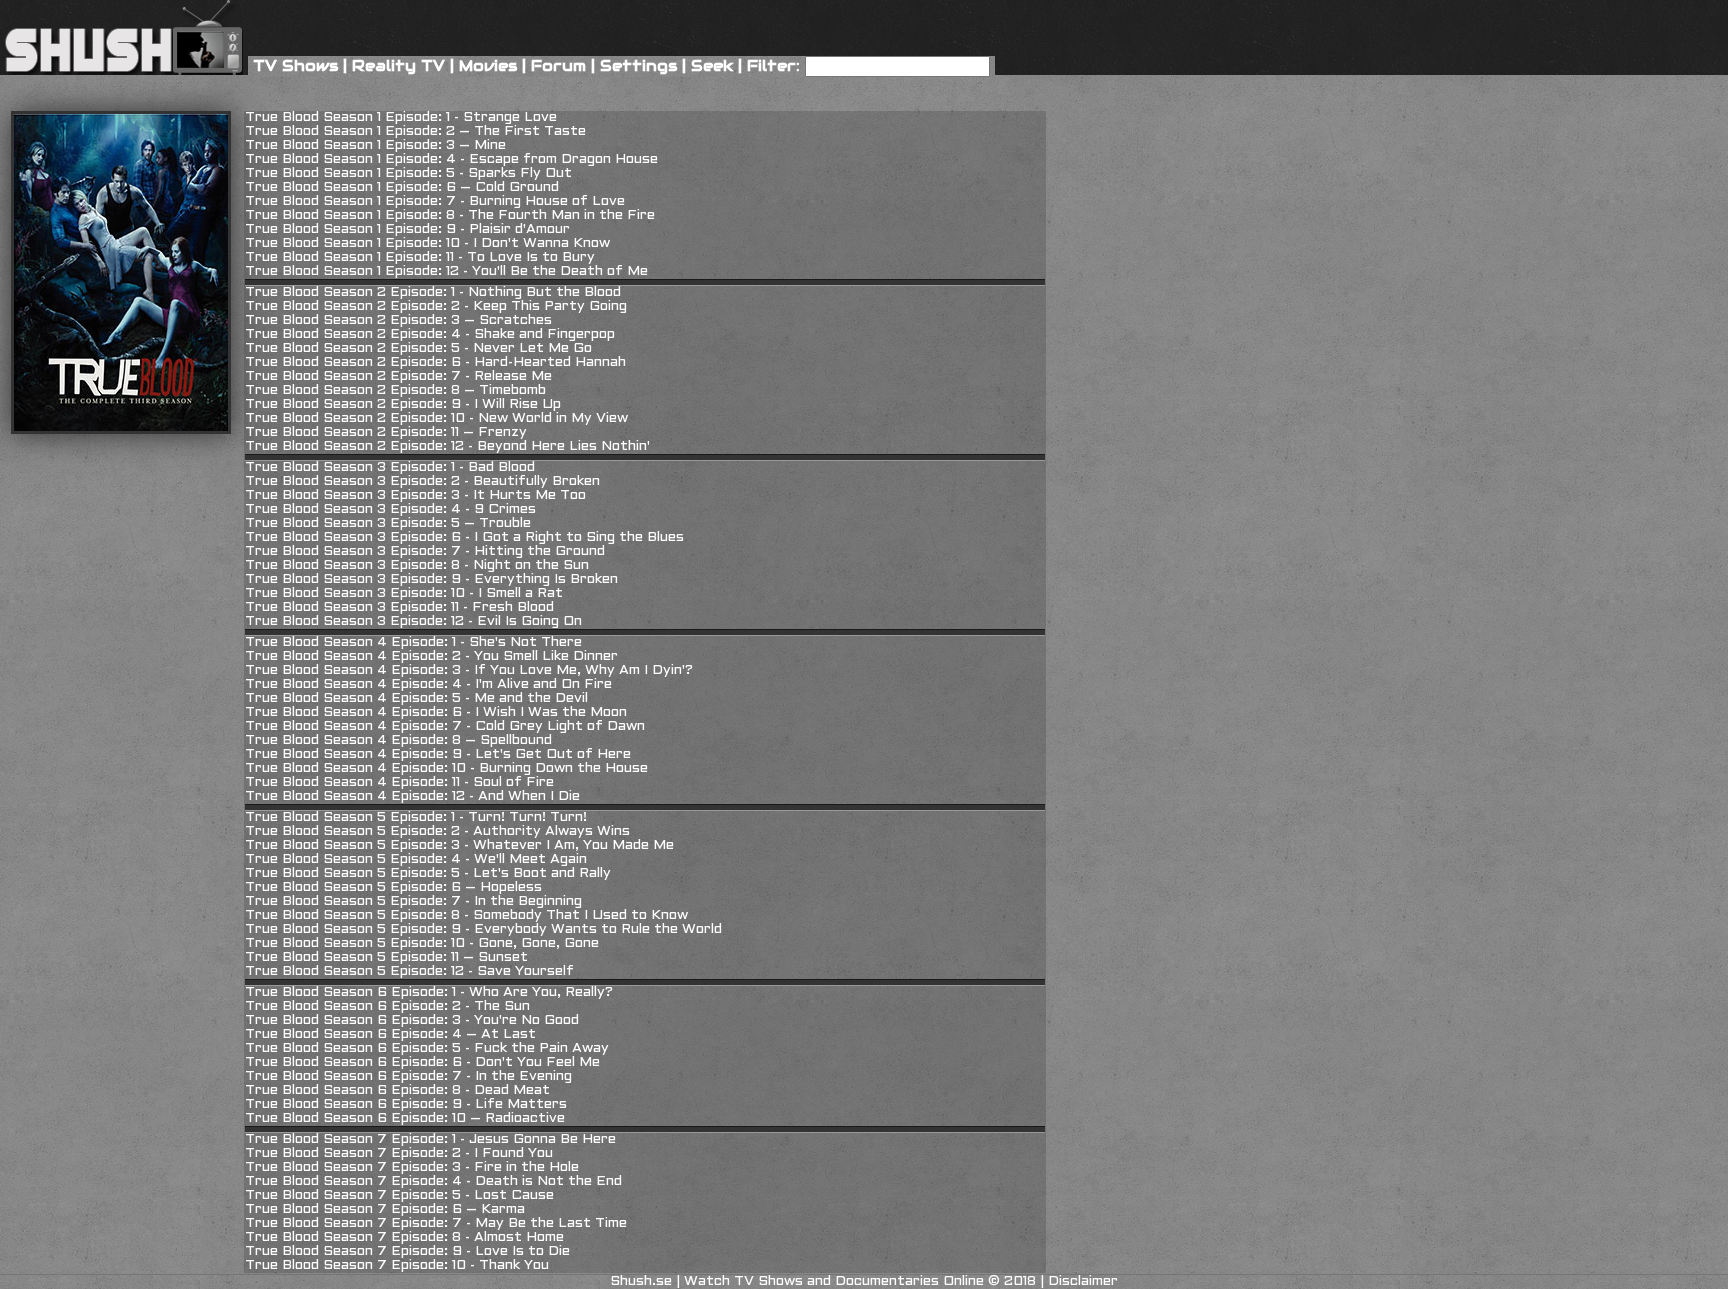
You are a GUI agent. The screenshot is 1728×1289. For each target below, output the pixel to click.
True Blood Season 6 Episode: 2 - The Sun (387, 1006)
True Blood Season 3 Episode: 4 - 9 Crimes (390, 509)
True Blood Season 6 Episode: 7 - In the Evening (408, 1076)
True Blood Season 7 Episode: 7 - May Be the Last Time (436, 1223)
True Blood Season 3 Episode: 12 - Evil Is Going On (413, 621)
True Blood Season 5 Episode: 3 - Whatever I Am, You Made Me (459, 845)
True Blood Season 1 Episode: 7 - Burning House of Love (435, 201)
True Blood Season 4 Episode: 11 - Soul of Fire (399, 782)
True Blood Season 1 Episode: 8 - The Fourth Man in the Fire (450, 215)
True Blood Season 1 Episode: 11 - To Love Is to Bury (420, 257)
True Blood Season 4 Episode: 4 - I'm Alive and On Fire (428, 684)
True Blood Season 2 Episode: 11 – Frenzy (386, 432)
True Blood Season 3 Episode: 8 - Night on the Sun (417, 565)
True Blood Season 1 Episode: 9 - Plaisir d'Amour (407, 229)
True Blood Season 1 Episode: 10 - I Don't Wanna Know (427, 243)
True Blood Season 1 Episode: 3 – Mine (375, 145)
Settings (638, 65)
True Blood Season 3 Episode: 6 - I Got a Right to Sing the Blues (464, 537)
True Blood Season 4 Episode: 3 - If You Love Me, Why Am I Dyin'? (469, 670)
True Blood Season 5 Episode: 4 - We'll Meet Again (416, 859)
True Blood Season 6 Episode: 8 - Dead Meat (397, 1090)
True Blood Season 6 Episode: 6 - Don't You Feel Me (422, 1062)
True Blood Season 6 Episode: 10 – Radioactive (405, 1118)
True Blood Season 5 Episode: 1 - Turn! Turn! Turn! (416, 817)
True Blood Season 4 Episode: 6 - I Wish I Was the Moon (436, 712)
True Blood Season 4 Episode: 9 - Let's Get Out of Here (438, 754)
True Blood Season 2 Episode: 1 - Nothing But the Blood (433, 292)
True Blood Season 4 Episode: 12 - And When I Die (412, 796)
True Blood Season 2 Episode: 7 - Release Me (398, 376)
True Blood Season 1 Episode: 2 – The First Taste (415, 131)
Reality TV (398, 65)
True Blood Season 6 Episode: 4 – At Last (390, 1034)
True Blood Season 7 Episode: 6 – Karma (385, 1209)
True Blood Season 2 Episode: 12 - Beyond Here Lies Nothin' (447, 446)
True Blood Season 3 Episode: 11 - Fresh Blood (399, 607)
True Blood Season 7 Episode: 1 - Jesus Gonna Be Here (430, 1139)
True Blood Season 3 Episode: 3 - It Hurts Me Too (415, 495)
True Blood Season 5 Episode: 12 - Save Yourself (409, 971)
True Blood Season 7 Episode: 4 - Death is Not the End (433, 1181)
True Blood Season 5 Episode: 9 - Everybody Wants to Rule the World (483, 929)
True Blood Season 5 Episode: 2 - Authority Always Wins (437, 831)
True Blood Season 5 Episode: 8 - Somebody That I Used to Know (466, 915)
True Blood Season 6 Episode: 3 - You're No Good (412, 1020)
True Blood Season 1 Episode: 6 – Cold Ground (402, 187)
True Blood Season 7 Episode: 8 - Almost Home (404, 1237)
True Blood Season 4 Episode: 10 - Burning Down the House (446, 768)
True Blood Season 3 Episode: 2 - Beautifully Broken (422, 481)
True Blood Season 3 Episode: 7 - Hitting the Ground (425, 551)
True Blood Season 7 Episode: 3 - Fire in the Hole (412, 1167)
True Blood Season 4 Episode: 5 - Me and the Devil (416, 698)
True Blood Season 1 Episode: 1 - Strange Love (401, 117)
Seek (712, 65)
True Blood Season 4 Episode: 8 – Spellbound (398, 740)
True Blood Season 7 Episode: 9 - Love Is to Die (407, 1251)
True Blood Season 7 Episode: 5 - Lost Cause (399, 1195)
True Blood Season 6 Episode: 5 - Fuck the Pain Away (427, 1048)
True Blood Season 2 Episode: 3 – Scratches (398, 320)
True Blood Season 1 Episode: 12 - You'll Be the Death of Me (446, 271)
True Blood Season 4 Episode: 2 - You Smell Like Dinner (431, 656)
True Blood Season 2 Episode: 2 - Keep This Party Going (436, 306)
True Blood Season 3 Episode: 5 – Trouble (388, 523)
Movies (488, 65)
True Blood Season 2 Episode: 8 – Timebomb (395, 390)
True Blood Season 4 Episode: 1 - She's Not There (413, 642)
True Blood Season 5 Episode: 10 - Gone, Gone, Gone (422, 943)
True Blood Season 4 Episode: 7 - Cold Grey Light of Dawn (445, 726)
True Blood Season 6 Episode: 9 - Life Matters (406, 1104)
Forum (558, 65)
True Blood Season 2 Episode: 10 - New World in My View (436, 418)
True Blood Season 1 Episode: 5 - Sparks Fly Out (408, 173)
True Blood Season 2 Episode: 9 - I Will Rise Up (403, 404)
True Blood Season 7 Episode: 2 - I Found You (399, 1153)
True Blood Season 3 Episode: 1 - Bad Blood (390, 467)
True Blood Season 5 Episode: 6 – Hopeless (393, 887)
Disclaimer (1083, 1281)
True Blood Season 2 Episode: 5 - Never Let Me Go (418, 348)
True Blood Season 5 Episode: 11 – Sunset (386, 957)
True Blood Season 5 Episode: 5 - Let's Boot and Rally (428, 873)
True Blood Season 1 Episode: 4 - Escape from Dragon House (451, 159)
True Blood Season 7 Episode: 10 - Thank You (397, 1265)
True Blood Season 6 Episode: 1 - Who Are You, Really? (429, 992)
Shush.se (641, 1281)
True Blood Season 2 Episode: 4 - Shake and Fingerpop (430, 334)
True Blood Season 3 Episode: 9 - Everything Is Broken (431, 579)
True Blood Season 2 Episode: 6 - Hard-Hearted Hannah (435, 362)
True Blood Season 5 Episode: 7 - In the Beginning (413, 901)
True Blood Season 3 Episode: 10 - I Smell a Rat (404, 593)
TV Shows (295, 65)
